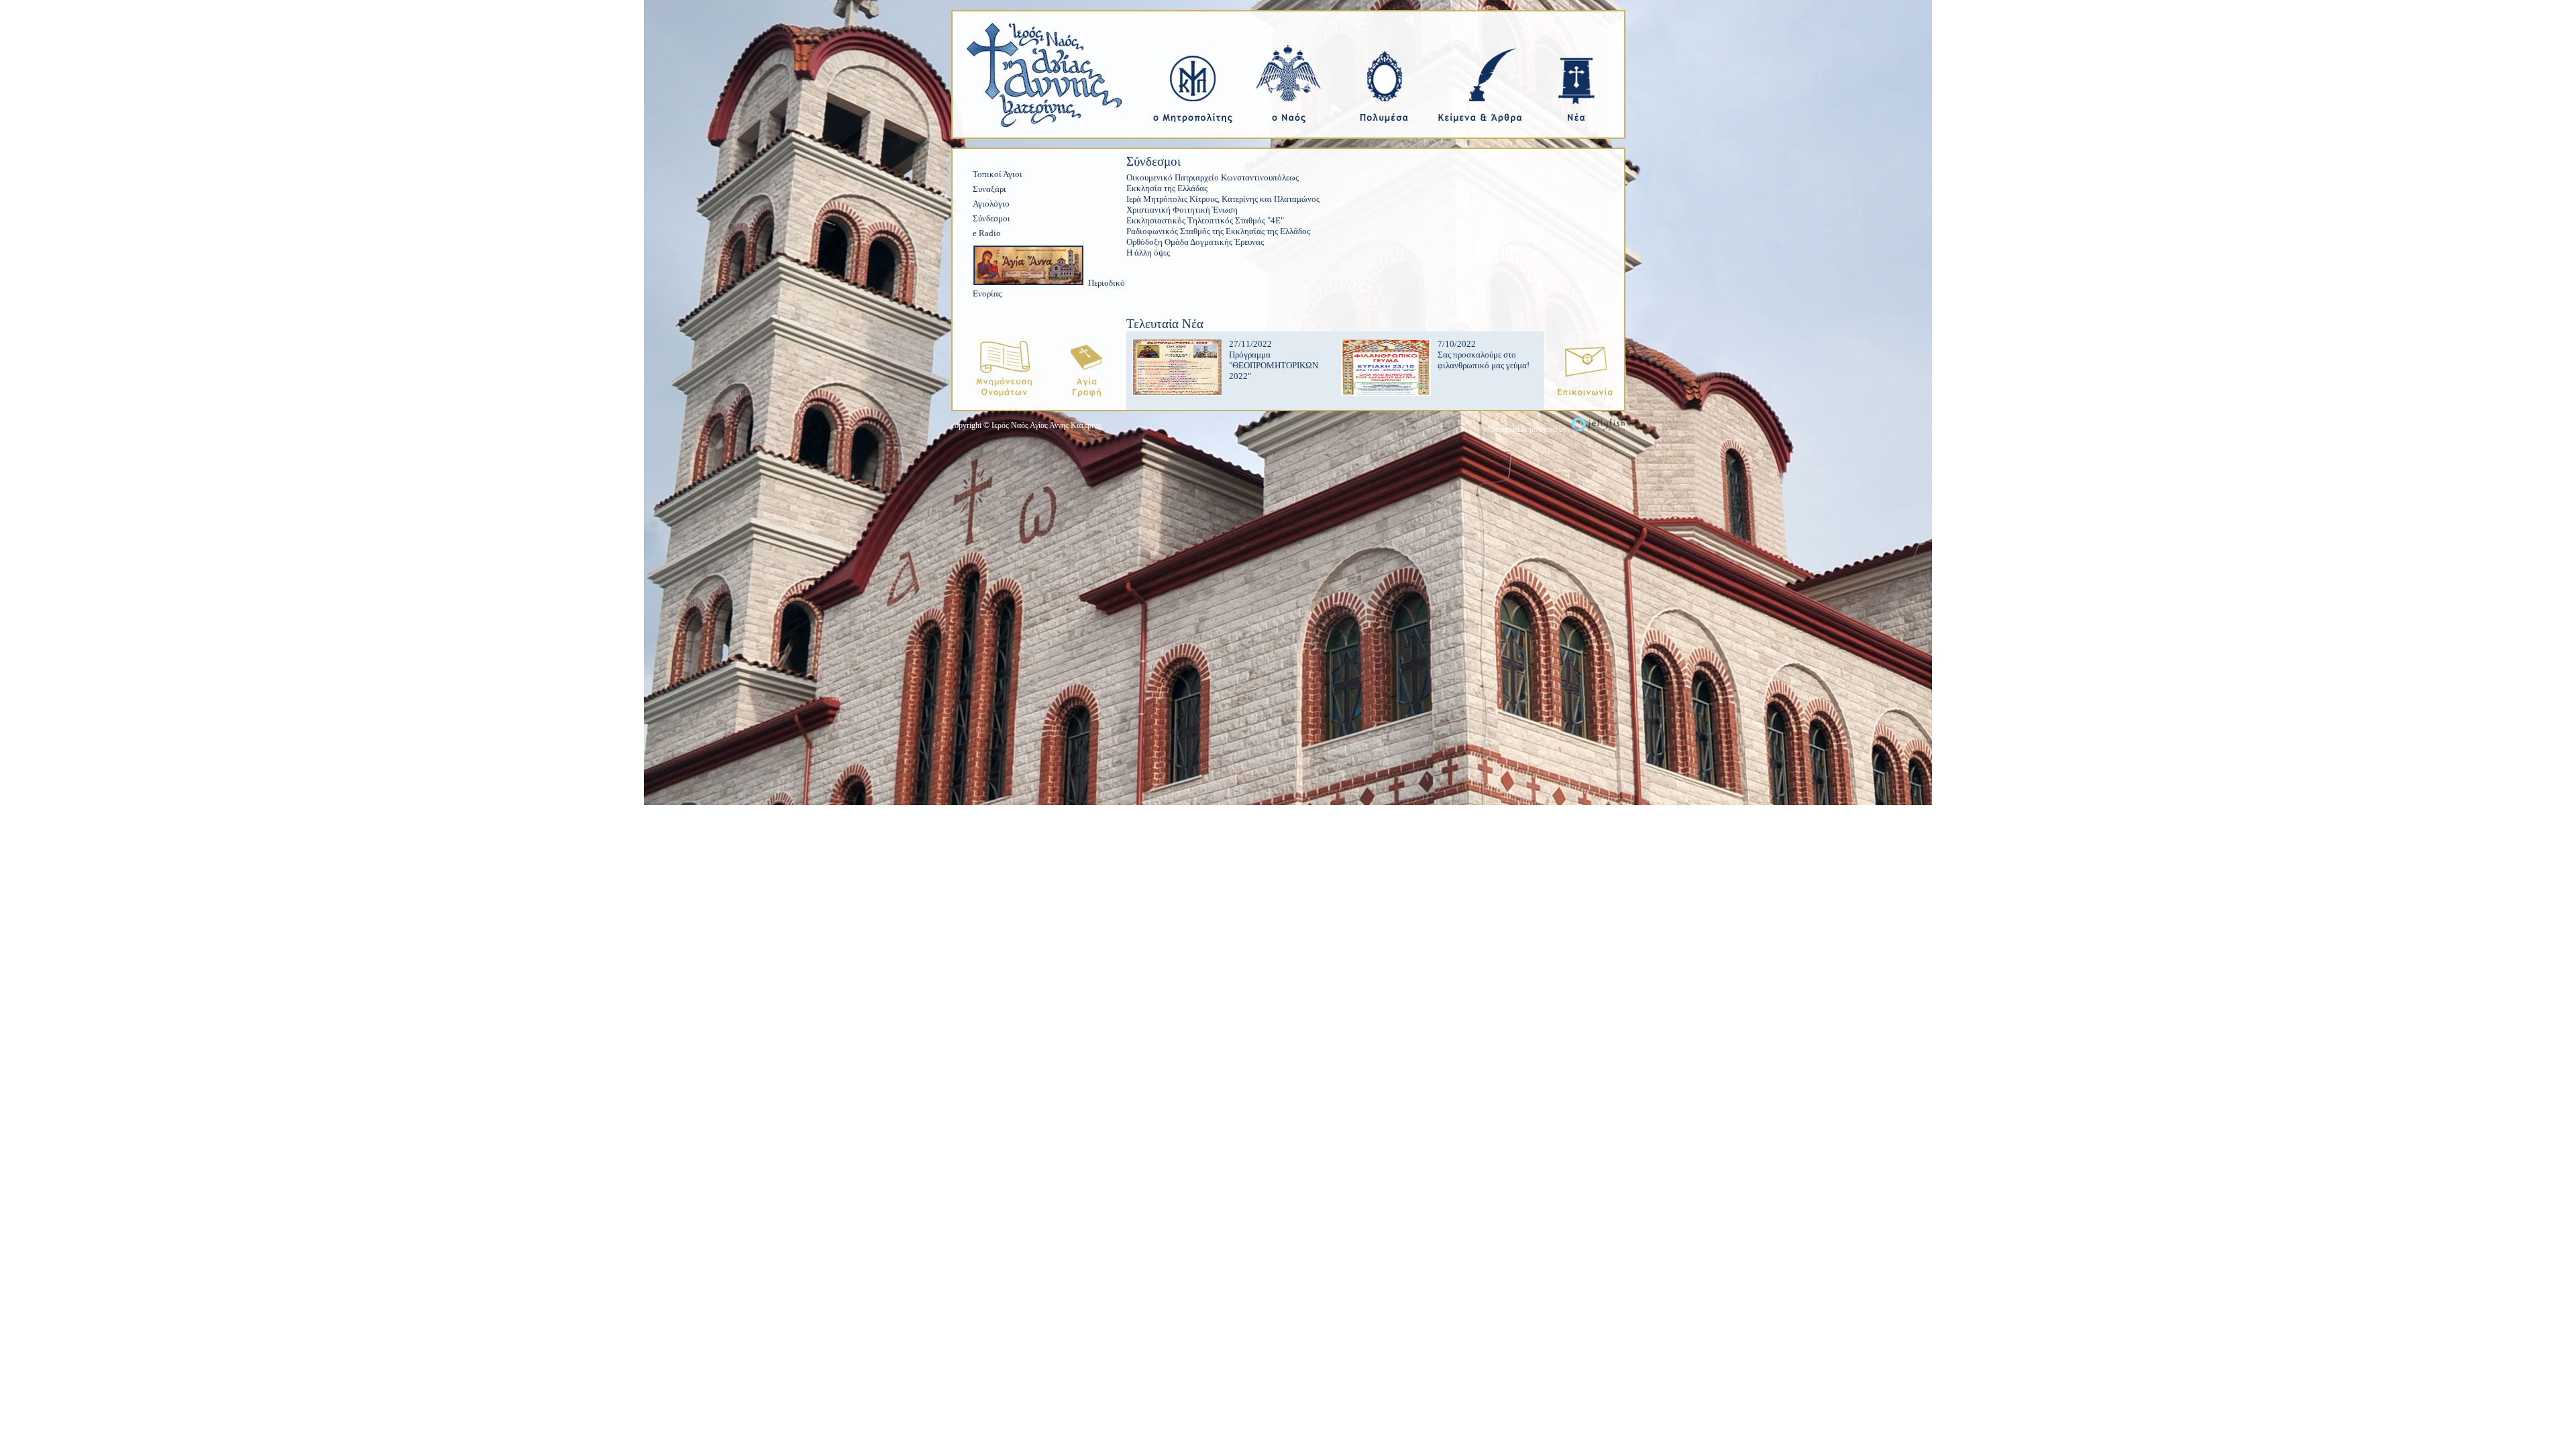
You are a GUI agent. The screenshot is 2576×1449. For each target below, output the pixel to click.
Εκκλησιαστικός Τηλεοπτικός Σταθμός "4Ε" (1205, 220)
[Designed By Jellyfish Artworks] (1598, 429)
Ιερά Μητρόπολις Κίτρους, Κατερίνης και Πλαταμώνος (1223, 199)
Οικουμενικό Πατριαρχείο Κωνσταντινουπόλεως (1213, 177)
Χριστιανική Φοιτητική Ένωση (1182, 210)
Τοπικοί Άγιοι (998, 174)
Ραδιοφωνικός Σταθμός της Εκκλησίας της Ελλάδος (1218, 231)
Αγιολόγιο (991, 204)
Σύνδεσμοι (991, 218)
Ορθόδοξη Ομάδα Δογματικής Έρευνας (1195, 242)
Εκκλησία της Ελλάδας (1167, 188)
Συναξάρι (989, 189)
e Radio (987, 233)
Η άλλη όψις (1148, 253)
